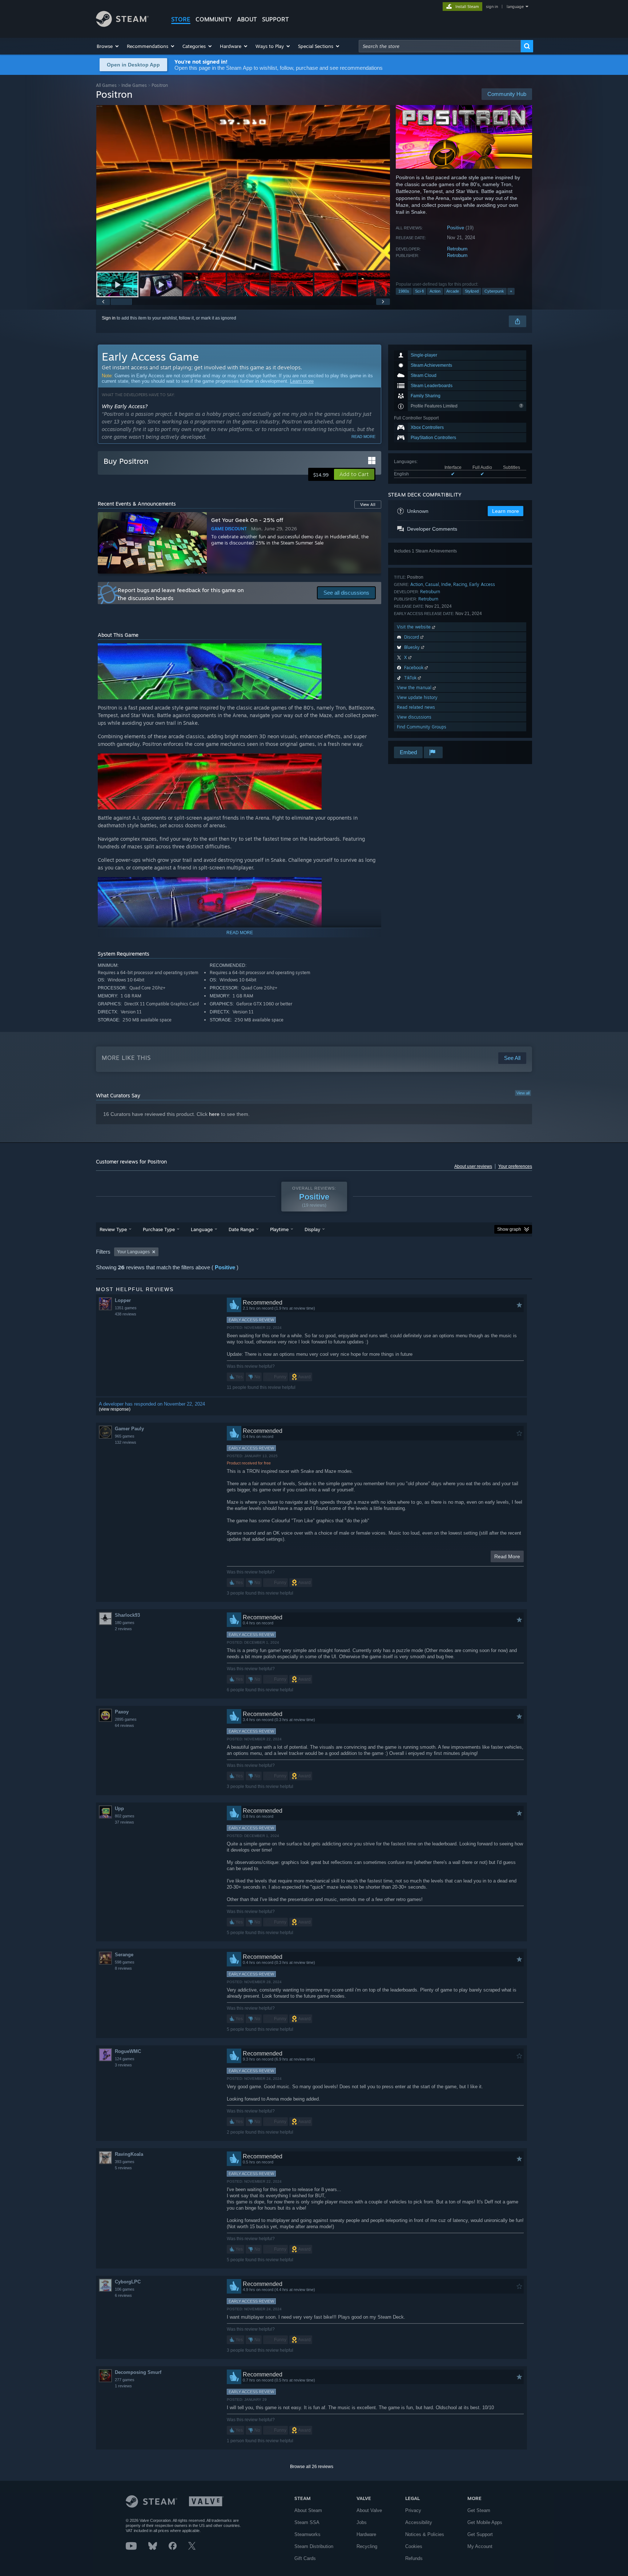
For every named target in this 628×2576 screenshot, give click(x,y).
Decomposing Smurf (138, 2372)
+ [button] (511, 291)
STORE (181, 19)
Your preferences (515, 1166)
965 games (125, 1436)
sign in (492, 7)
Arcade (453, 291)
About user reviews (473, 1166)
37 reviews (124, 1822)
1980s (404, 291)
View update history (417, 697)
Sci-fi (419, 291)
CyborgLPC (128, 2282)
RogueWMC (128, 2051)
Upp (119, 1809)
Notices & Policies (425, 2534)
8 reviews (123, 1968)
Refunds (414, 2558)
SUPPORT (275, 19)
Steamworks (307, 2534)
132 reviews (126, 1442)
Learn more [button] (506, 511)
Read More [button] (507, 1556)
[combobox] (440, 46)
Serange (124, 1955)
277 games (125, 2380)
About (247, 19)
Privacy (413, 2510)
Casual (432, 584)
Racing (460, 584)
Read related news (416, 707)
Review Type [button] (113, 1229)
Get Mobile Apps (485, 2522)
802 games (125, 1816)
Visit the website (414, 627)
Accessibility (419, 2522)
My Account (480, 2546)
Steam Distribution (314, 2546)
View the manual (415, 688)
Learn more (302, 381)
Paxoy (122, 1712)
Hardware (366, 2534)
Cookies (414, 2546)
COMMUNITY (214, 19)
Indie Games (134, 85)
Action (435, 291)
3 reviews (123, 2065)
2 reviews (123, 1629)
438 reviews (126, 1314)
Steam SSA (307, 2522)
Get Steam (479, 2510)
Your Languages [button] (133, 1252)
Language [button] (202, 1229)
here (214, 1114)
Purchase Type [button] (159, 1229)
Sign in (109, 318)
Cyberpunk (494, 291)
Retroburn (457, 249)
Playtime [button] (279, 1229)
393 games (125, 2162)
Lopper (123, 1300)
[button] (108, 46)
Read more (363, 437)
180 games (125, 1623)
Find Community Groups (422, 727)
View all (523, 1093)
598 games (125, 1962)
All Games (106, 85)
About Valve (369, 2510)
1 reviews (123, 2386)
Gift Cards (305, 2558)
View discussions (414, 717)
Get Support (480, 2534)
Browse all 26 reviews (312, 2467)
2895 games (126, 1719)
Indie (446, 584)
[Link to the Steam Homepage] (122, 25)
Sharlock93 (127, 1615)
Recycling (367, 2546)
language (515, 7)
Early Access (482, 584)
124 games (125, 2059)
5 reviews (123, 2168)
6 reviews (123, 2295)
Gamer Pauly (129, 1429)
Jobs (362, 2522)
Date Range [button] (241, 1229)
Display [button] (312, 1229)
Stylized (472, 291)
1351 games (126, 1308)
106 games (125, 2289)
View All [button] (368, 505)
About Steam (308, 2510)
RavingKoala (129, 2154)
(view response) (115, 1409)
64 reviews (124, 1725)
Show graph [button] (509, 1229)
